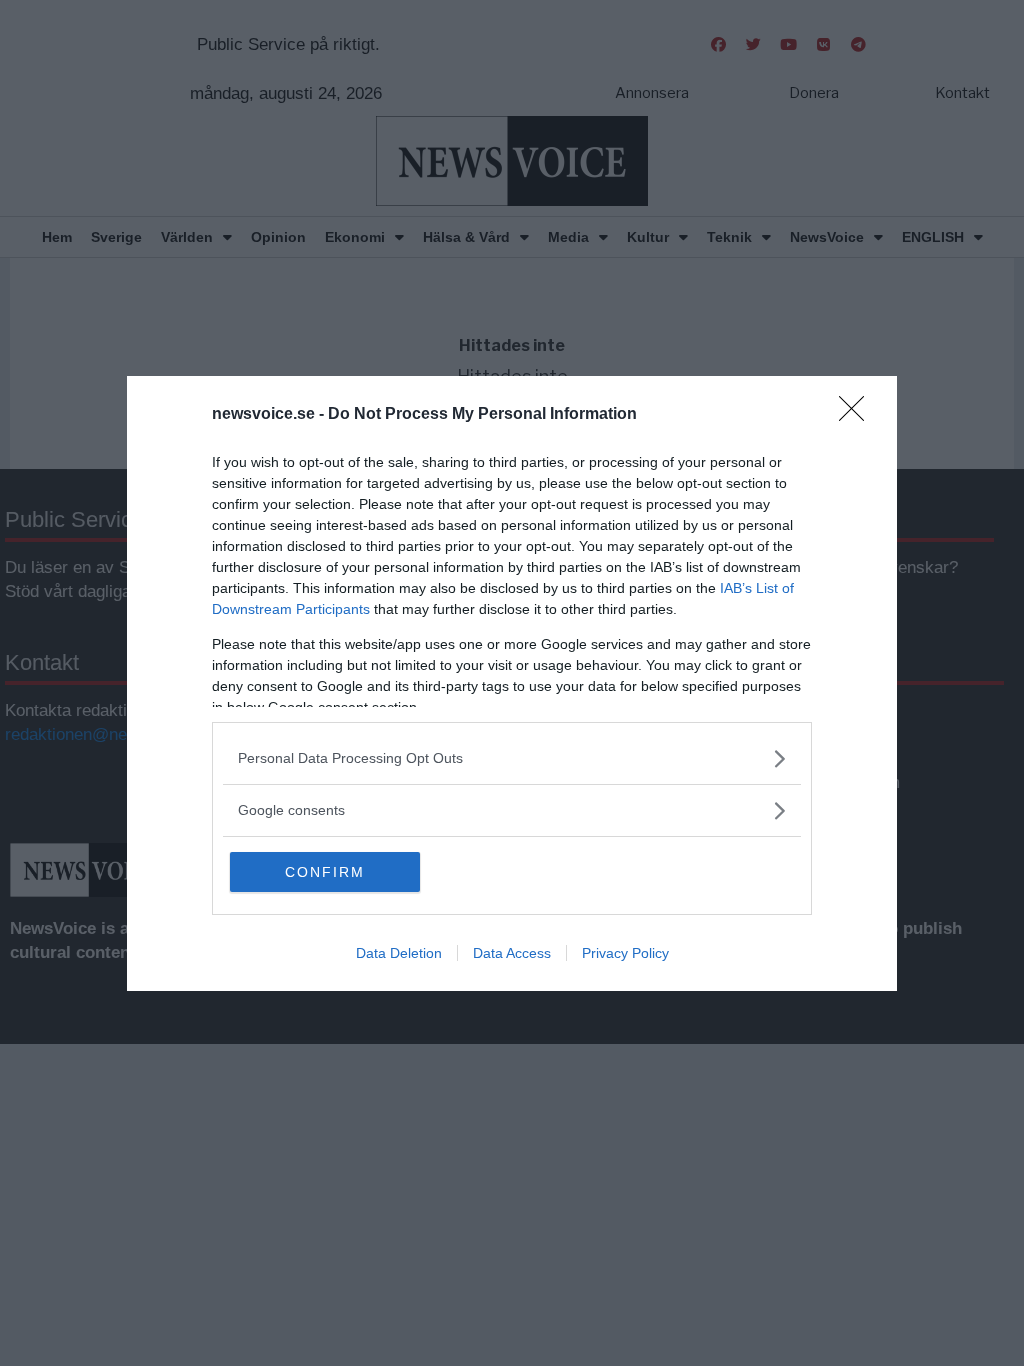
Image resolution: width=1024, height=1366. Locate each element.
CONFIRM (325, 872)
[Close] (858, 415)
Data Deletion (399, 953)
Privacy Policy (625, 953)
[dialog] (512, 683)
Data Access (512, 953)
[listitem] (512, 758)
